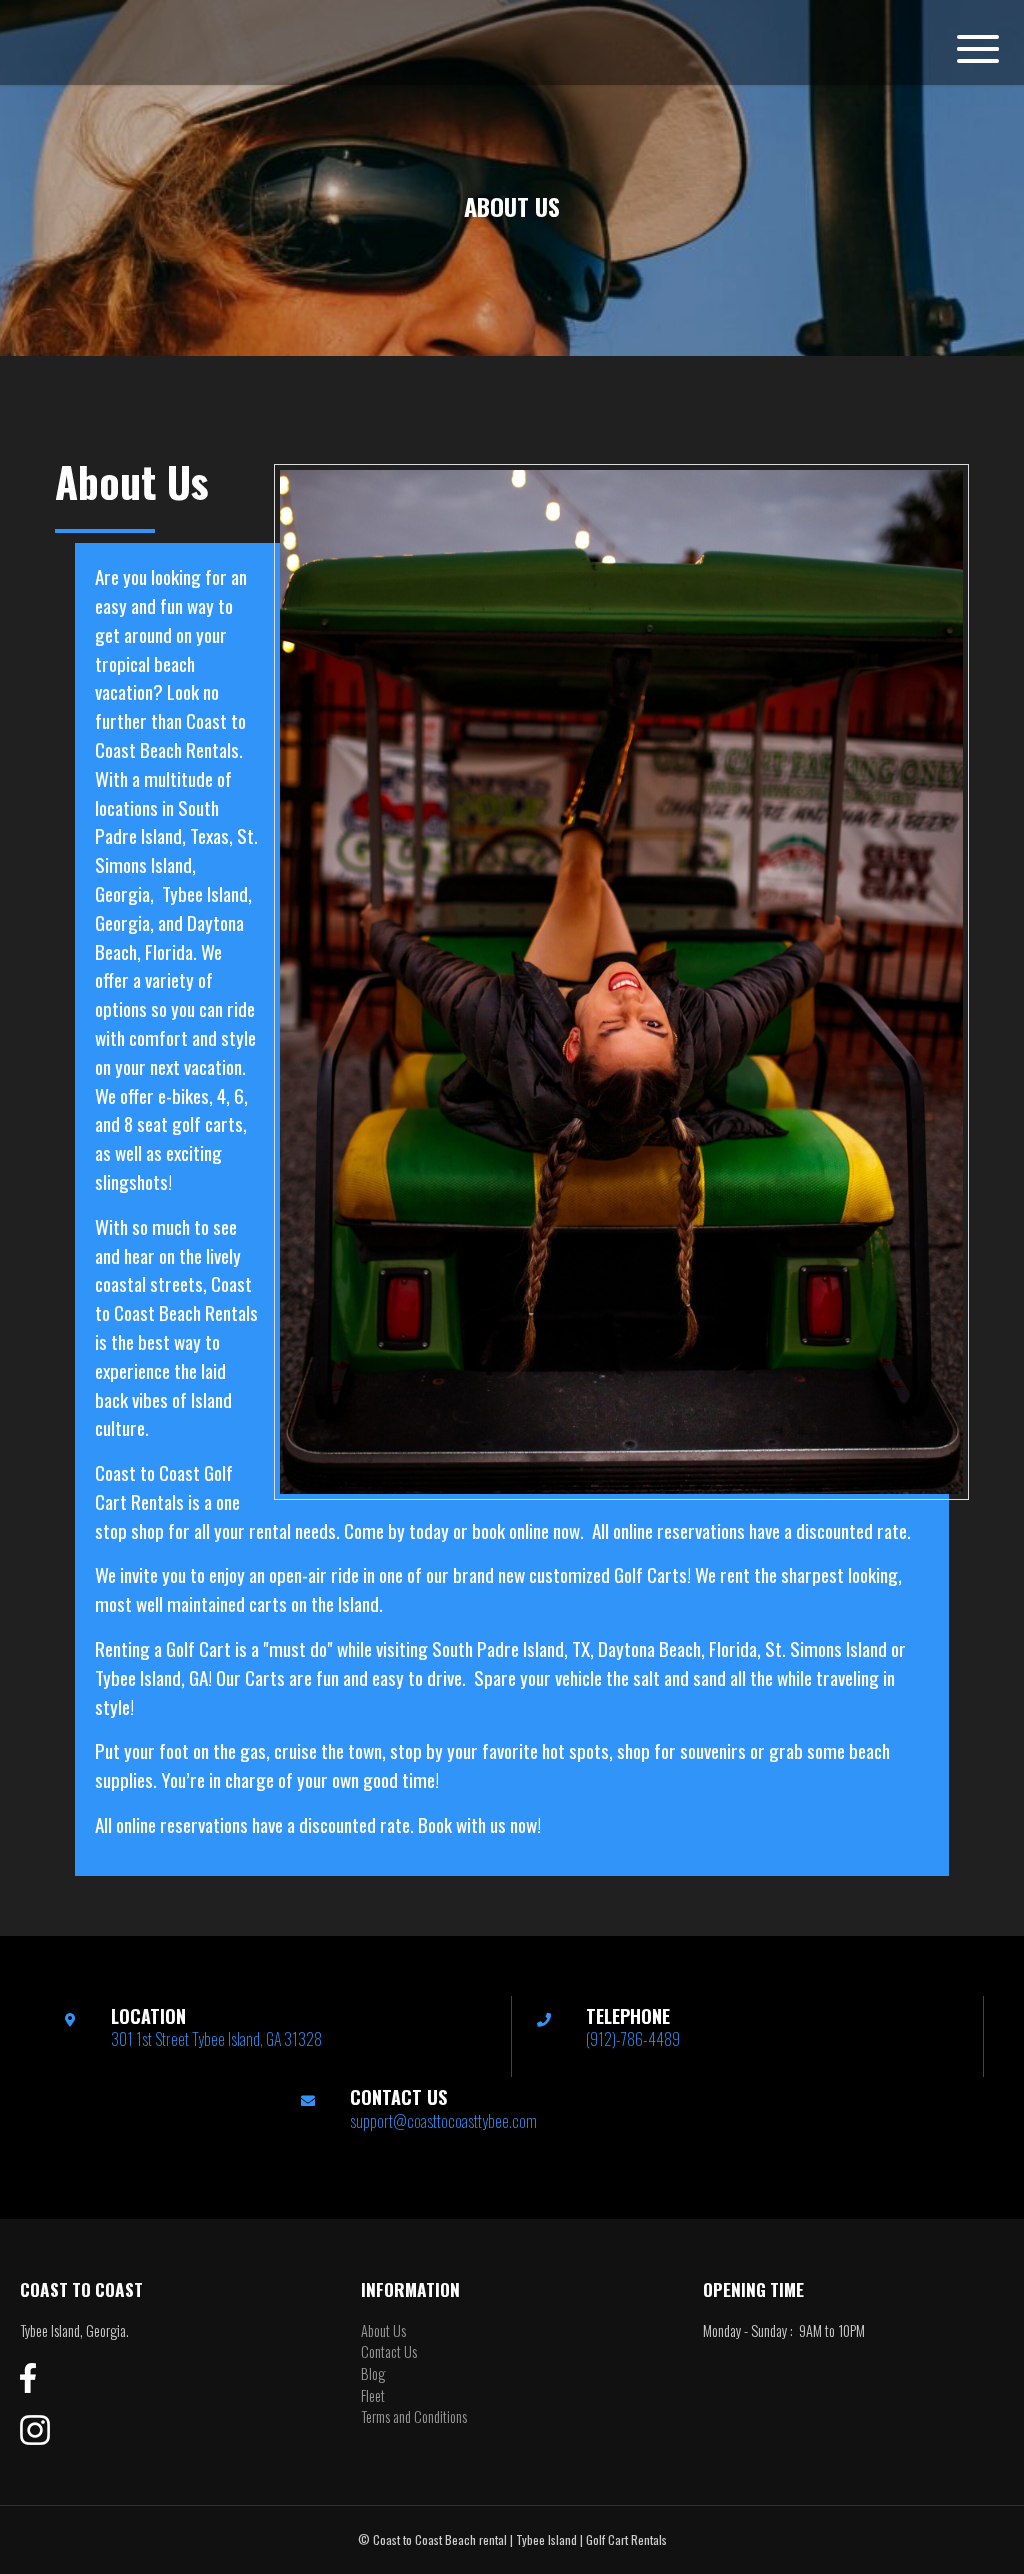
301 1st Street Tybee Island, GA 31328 (216, 2039)
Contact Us (389, 2351)
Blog (373, 2373)
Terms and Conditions (414, 2416)
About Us (383, 2330)
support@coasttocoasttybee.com (443, 2121)
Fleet (373, 2395)
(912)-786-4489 (633, 2039)
